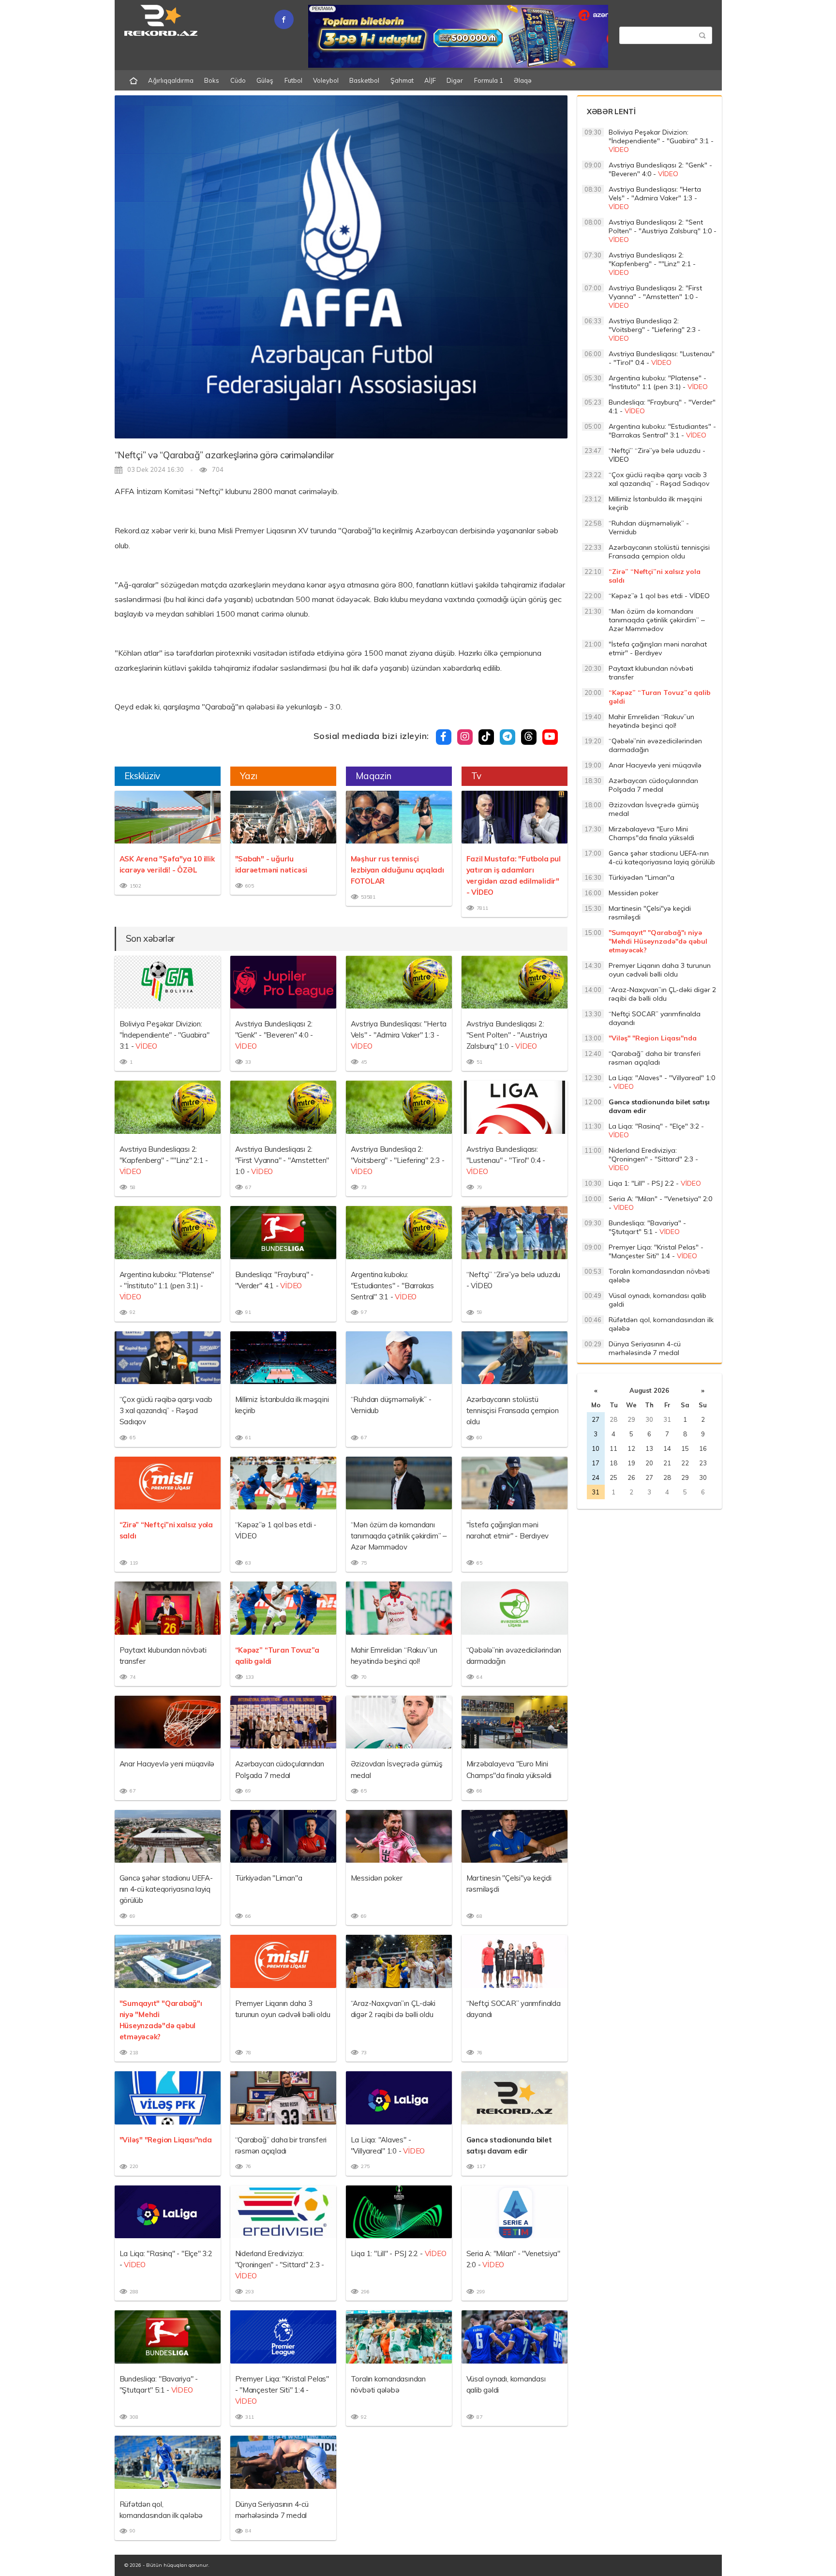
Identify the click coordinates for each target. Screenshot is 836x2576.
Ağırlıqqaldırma (171, 80)
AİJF (430, 80)
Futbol (293, 80)
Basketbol (364, 80)
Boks (212, 80)
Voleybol (326, 80)
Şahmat (402, 80)
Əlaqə (523, 80)
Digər (455, 80)
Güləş (265, 80)
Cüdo (238, 80)
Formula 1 (489, 80)
